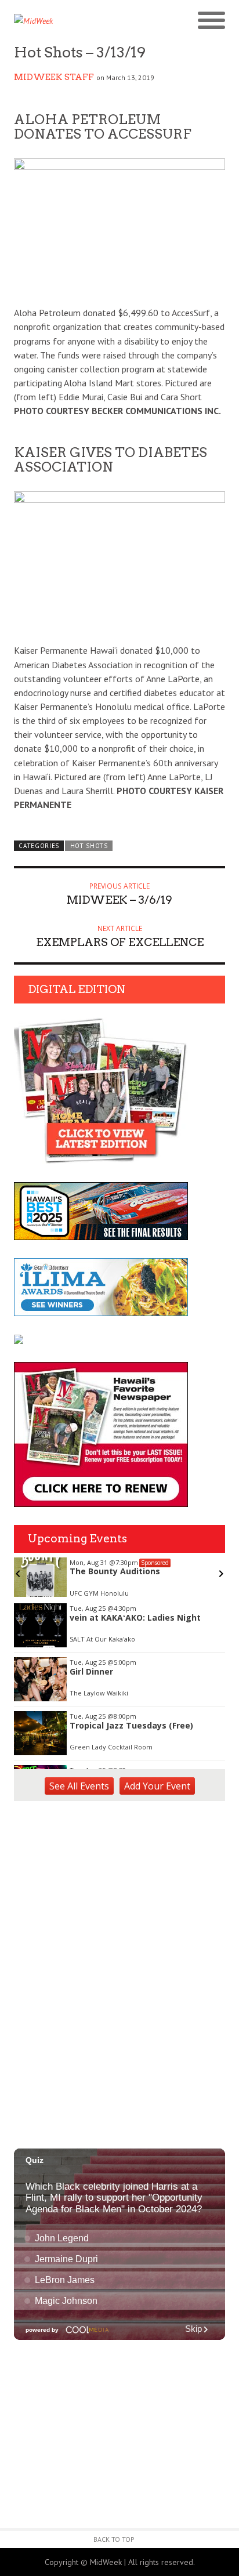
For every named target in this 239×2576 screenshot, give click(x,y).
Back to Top (114, 2539)
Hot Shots (89, 846)
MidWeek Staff (54, 77)
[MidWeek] (67, 21)
